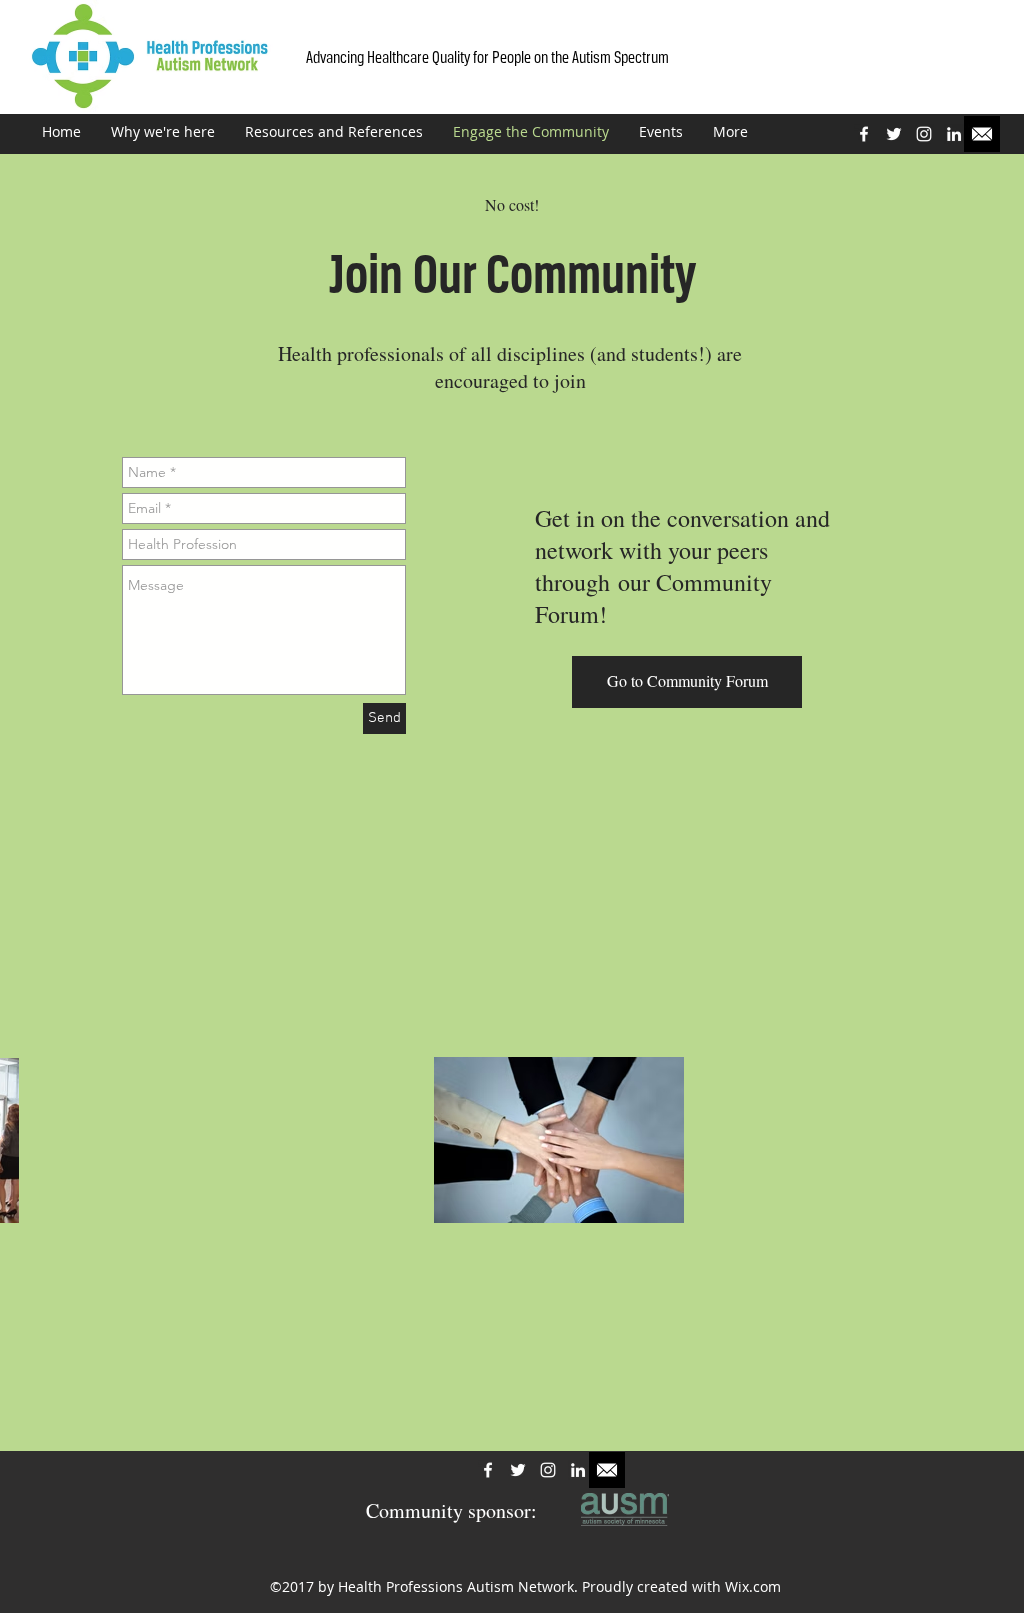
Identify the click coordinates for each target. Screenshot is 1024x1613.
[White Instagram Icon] (924, 134)
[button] (687, 682)
